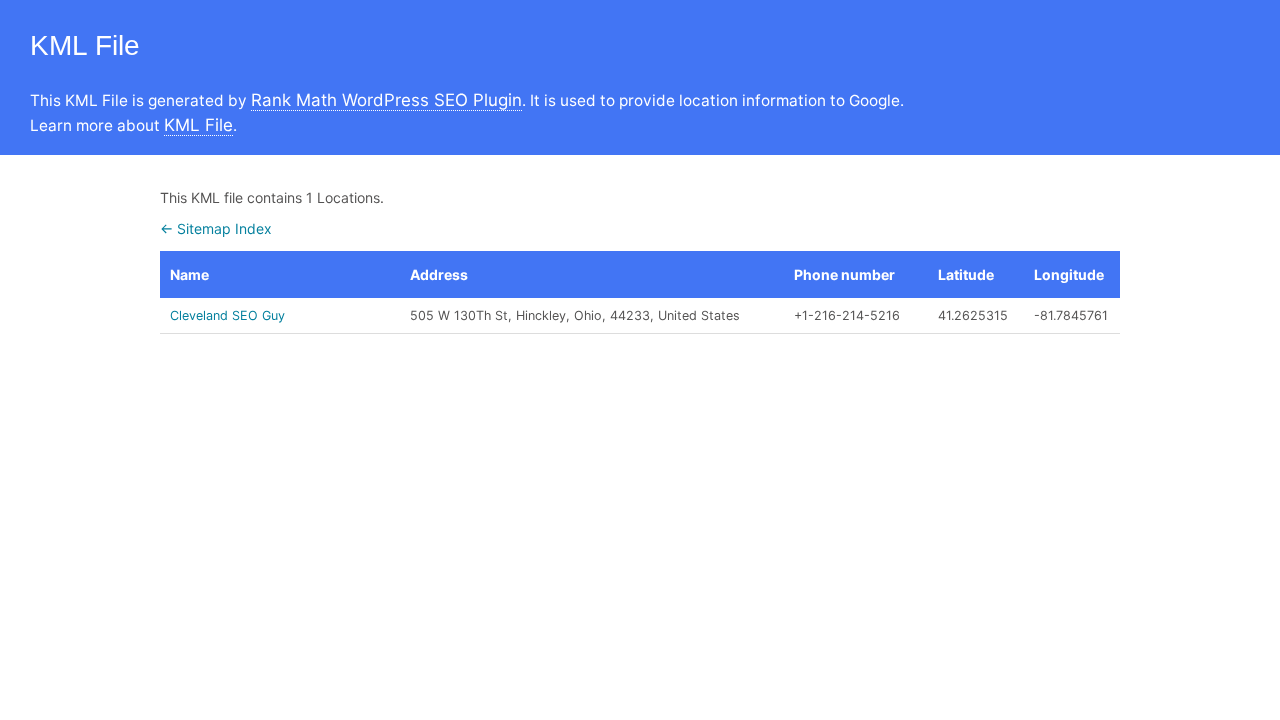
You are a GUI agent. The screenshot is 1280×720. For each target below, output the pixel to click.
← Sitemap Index (216, 228)
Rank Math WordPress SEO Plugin (386, 100)
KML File (198, 125)
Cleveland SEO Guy (227, 315)
